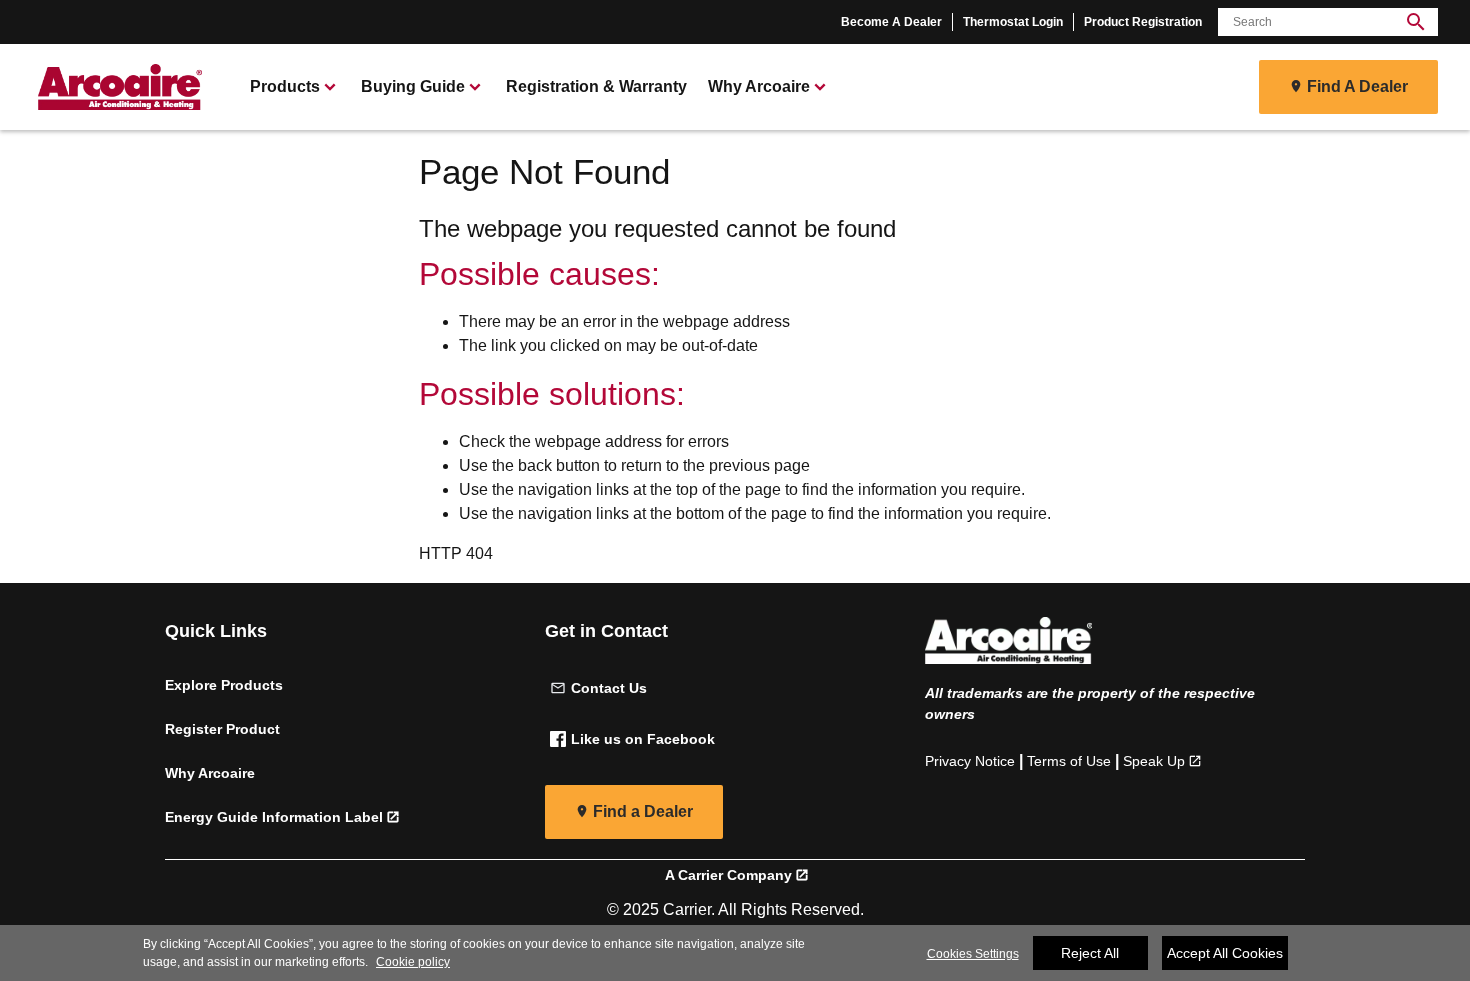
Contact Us (609, 688)
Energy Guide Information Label (274, 817)
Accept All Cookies (1225, 953)
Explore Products (224, 685)
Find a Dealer (643, 811)
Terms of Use (1069, 761)
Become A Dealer (891, 22)
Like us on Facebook (643, 739)
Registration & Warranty (596, 86)
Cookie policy (413, 962)
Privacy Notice (970, 761)
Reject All (1090, 953)
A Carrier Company (728, 875)
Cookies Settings (973, 954)
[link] (117, 87)
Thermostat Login (1013, 22)
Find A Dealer (1357, 86)
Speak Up (1154, 761)
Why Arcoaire (210, 773)
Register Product (222, 729)
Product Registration (1143, 22)
